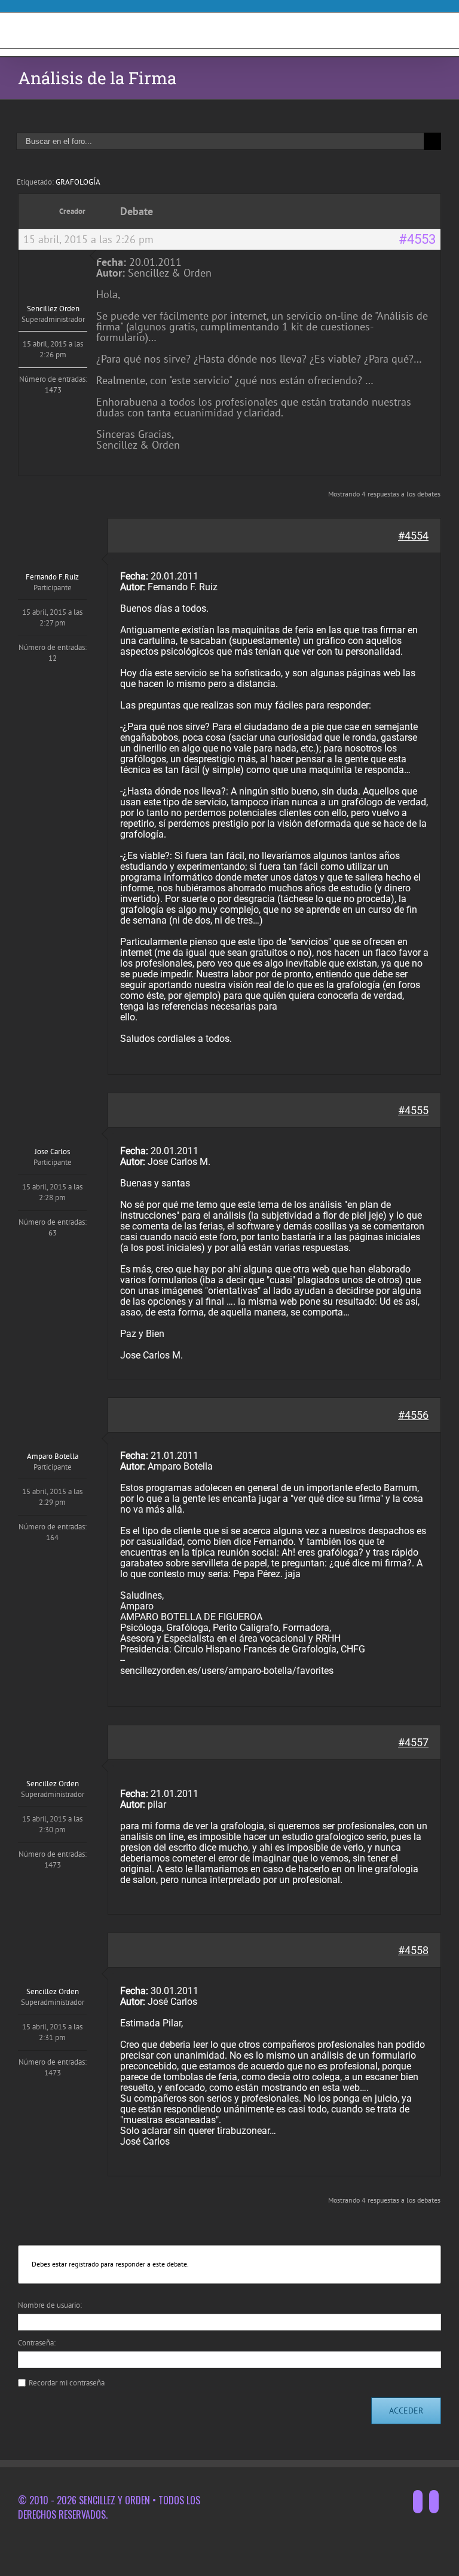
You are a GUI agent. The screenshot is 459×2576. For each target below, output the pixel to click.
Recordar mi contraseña (67, 2383)
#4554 (413, 536)
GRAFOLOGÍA (78, 182)
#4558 (413, 1950)
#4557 (413, 1742)
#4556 (413, 1415)
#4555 (413, 1110)
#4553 (417, 240)
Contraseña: (37, 2343)
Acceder (406, 2411)
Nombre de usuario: (50, 2305)
